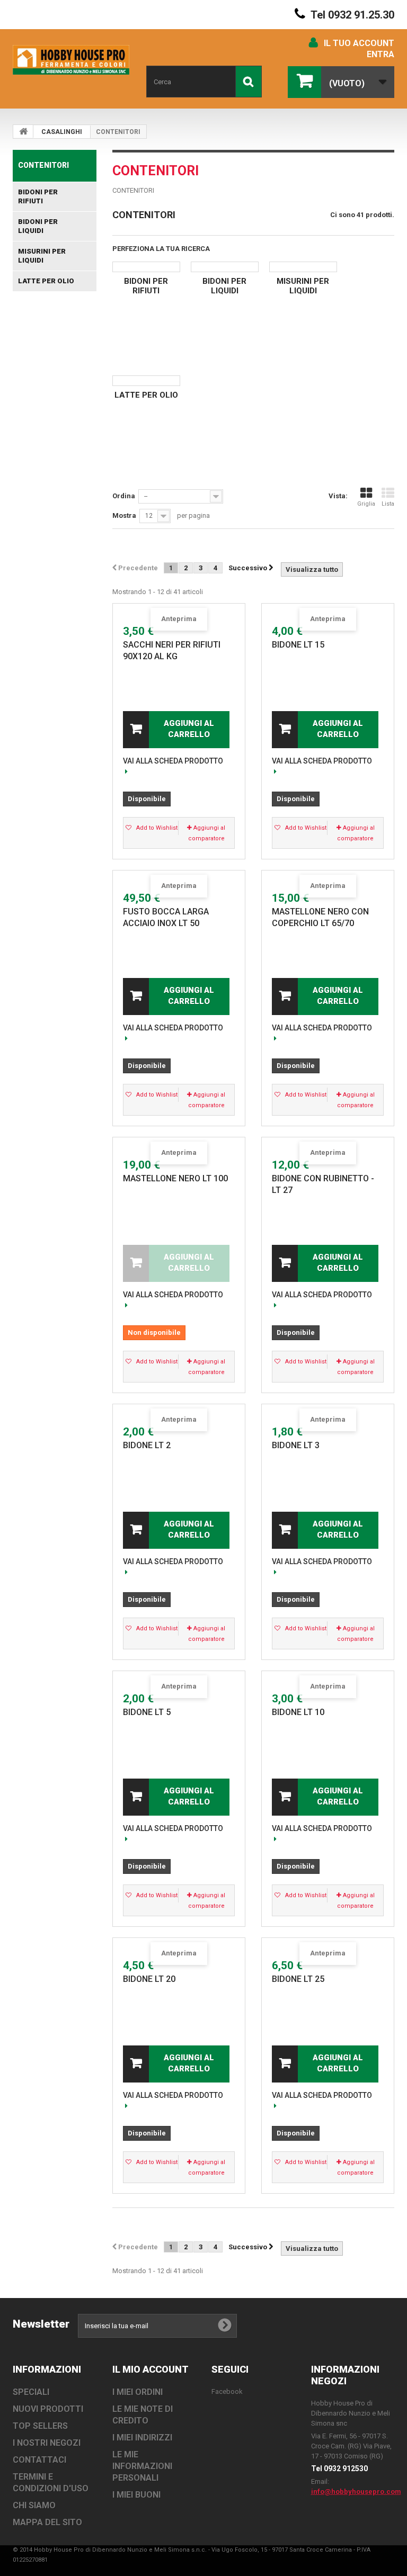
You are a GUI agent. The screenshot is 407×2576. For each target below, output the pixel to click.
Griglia (366, 504)
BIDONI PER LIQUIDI (38, 226)
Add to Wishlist (156, 828)
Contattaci (39, 2460)
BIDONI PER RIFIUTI (38, 196)
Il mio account (151, 2369)
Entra (381, 54)
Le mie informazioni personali (142, 2466)
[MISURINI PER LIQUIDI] (303, 267)
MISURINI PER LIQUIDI (42, 256)
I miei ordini (138, 2392)
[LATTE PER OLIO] (146, 381)
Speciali (31, 2392)
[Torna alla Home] (23, 131)
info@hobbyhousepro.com (356, 2492)
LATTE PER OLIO (46, 281)
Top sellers (40, 2426)
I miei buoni (136, 2495)
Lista (388, 504)
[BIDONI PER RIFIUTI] (146, 267)
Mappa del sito (47, 2522)
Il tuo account (359, 43)
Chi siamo (34, 2505)
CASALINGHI (62, 132)
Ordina (124, 496)
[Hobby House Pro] (71, 60)
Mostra (124, 515)
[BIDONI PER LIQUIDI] (225, 267)
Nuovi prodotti (48, 2409)
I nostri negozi (47, 2443)
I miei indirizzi (142, 2438)
